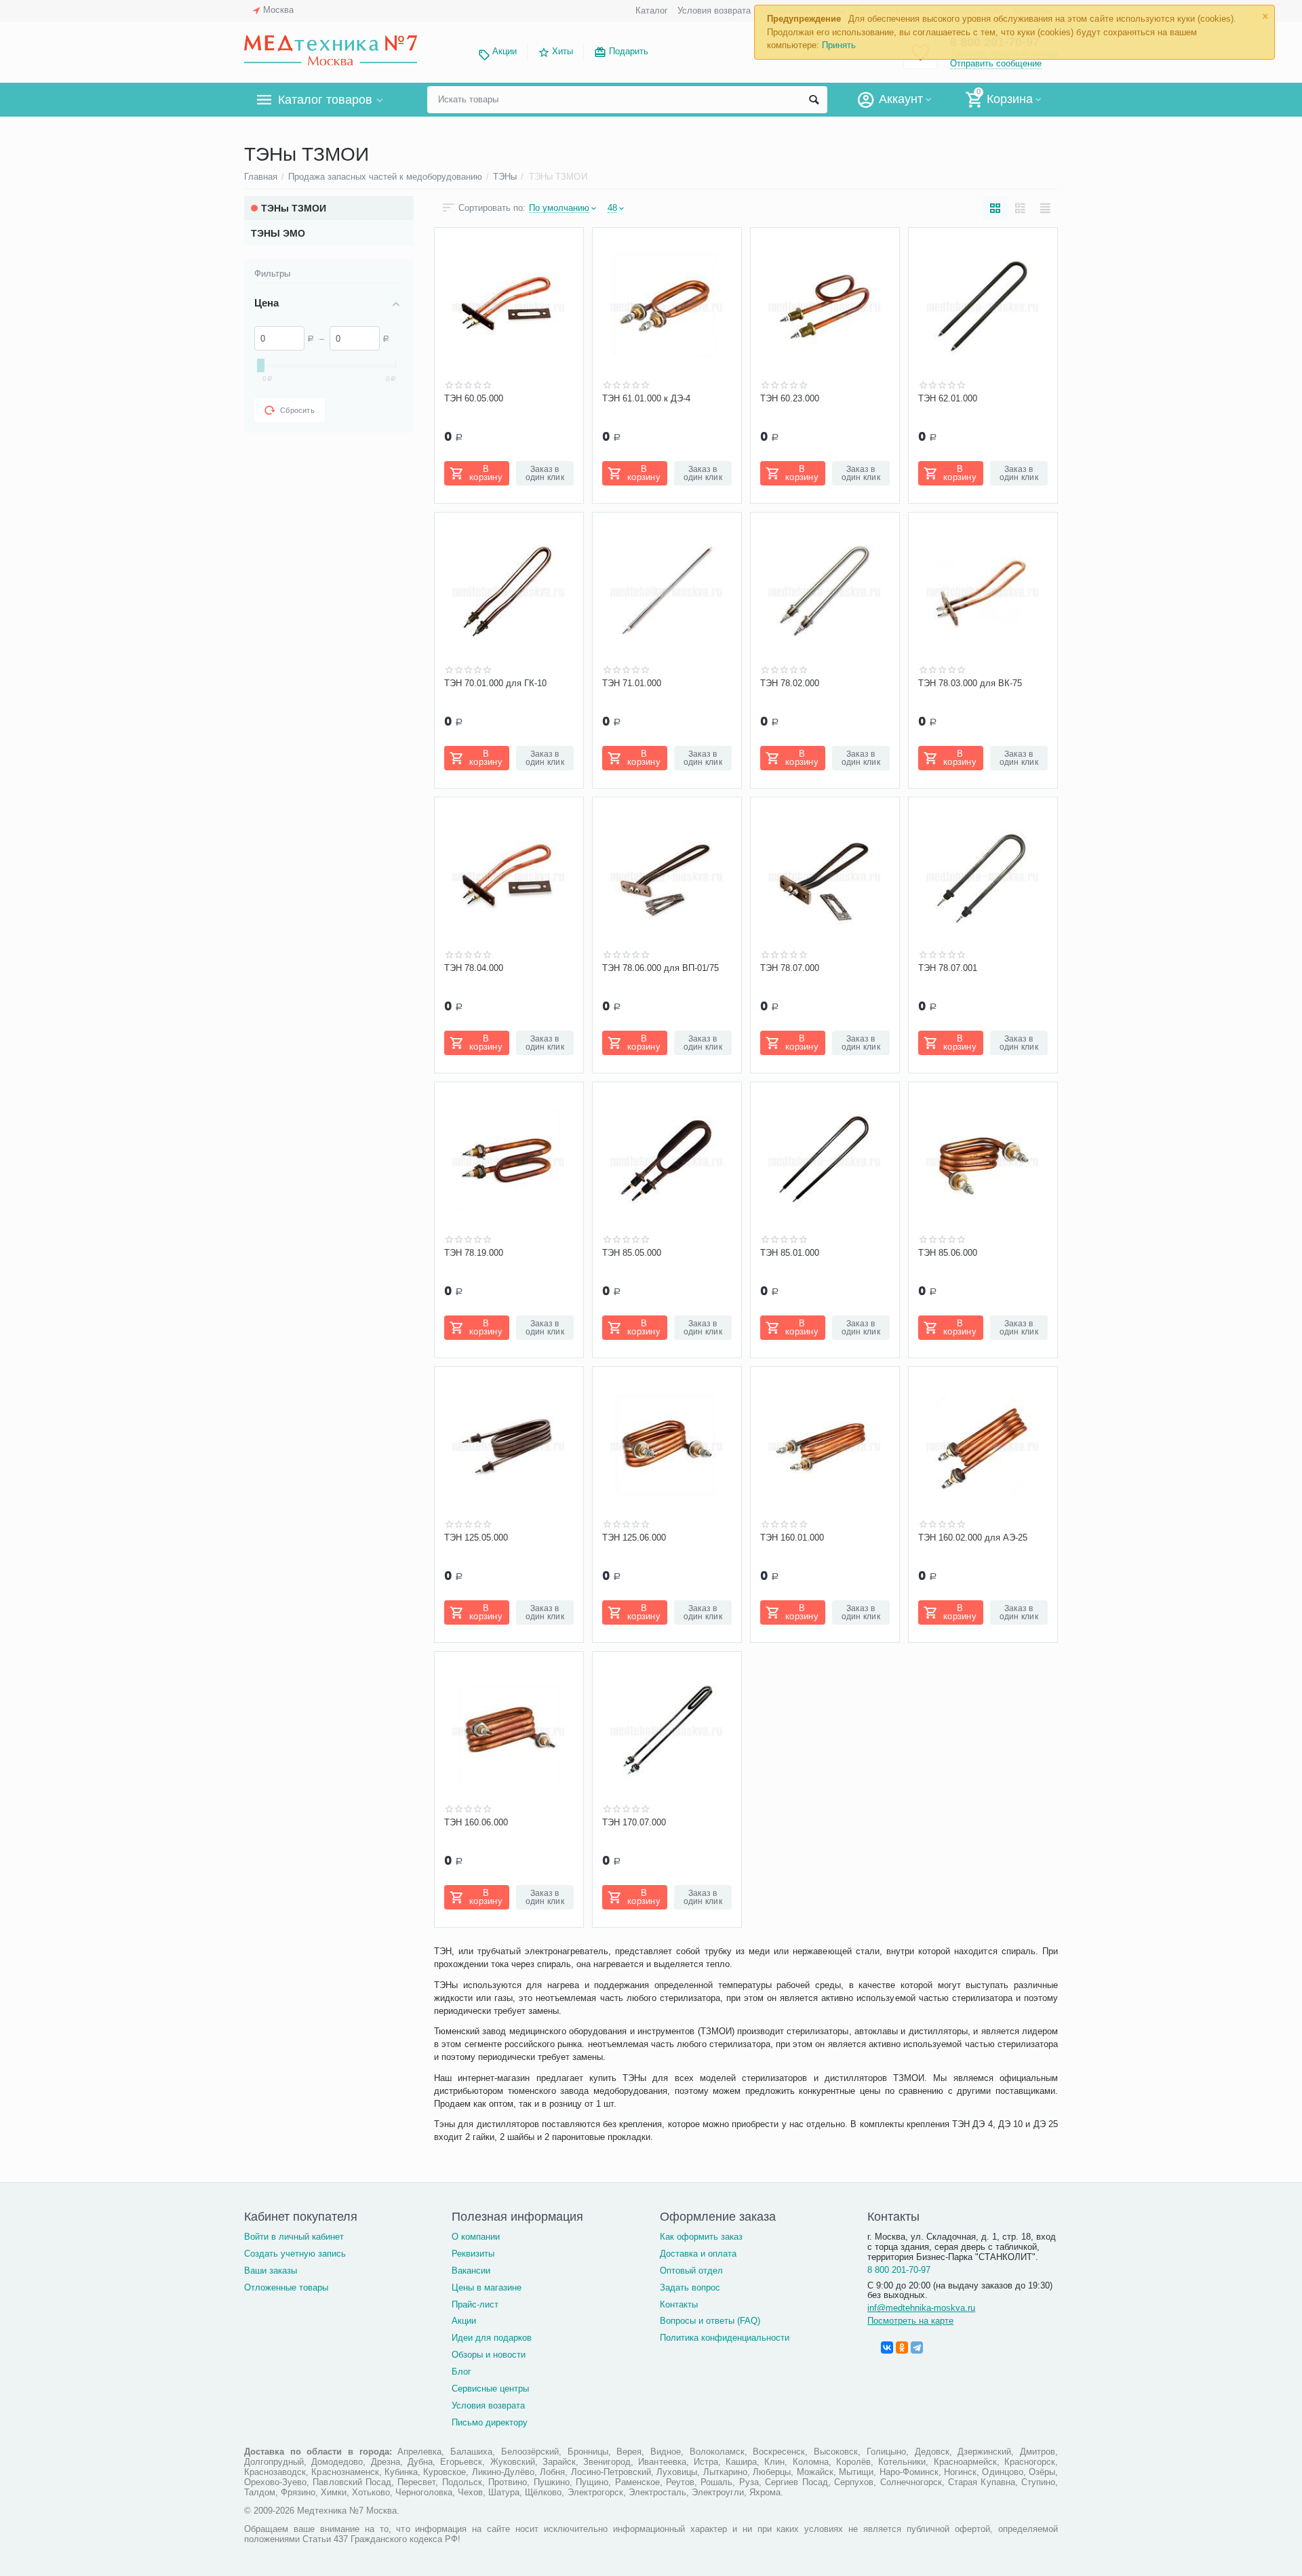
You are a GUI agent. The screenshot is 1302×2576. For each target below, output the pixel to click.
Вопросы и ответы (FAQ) (710, 2321)
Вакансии (471, 2271)
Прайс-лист (475, 2304)
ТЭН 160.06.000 (476, 1822)
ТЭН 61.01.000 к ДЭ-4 (646, 398)
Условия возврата (714, 11)
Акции (505, 51)
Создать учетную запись (295, 2254)
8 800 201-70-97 (899, 2270)
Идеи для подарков (492, 2338)
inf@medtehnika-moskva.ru (921, 2308)
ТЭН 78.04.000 (474, 968)
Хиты (563, 51)
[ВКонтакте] (887, 2347)
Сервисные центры (490, 2389)
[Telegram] (917, 2347)
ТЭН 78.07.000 (790, 968)
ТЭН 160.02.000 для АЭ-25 (973, 1538)
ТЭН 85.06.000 (948, 1253)
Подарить (629, 51)
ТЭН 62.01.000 (948, 398)
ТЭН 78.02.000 (790, 683)
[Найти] (814, 100)
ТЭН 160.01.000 (792, 1538)
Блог (461, 2372)
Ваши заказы (271, 2271)
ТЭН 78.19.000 (474, 1253)
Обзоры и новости (489, 2355)
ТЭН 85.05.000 (632, 1253)
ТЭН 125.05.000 (476, 1538)
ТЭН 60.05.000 (474, 398)
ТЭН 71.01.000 (632, 683)
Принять (839, 45)
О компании (476, 2237)
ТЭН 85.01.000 (790, 1253)
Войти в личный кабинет (294, 2237)
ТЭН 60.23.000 (790, 398)
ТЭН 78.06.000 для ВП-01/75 (660, 968)
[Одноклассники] (902, 2347)
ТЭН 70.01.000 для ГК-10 (495, 683)
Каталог (652, 11)
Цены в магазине (487, 2287)
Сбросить (297, 410)
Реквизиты (473, 2254)
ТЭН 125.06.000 (634, 1538)
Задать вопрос (690, 2287)
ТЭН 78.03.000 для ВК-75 (970, 683)
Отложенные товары (286, 2287)
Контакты (679, 2304)
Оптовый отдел (691, 2271)
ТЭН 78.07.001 (948, 968)
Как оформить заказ (701, 2237)
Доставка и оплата (698, 2254)
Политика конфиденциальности (725, 2338)
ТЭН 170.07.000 (634, 1822)
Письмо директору (490, 2422)
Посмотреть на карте (910, 2321)
